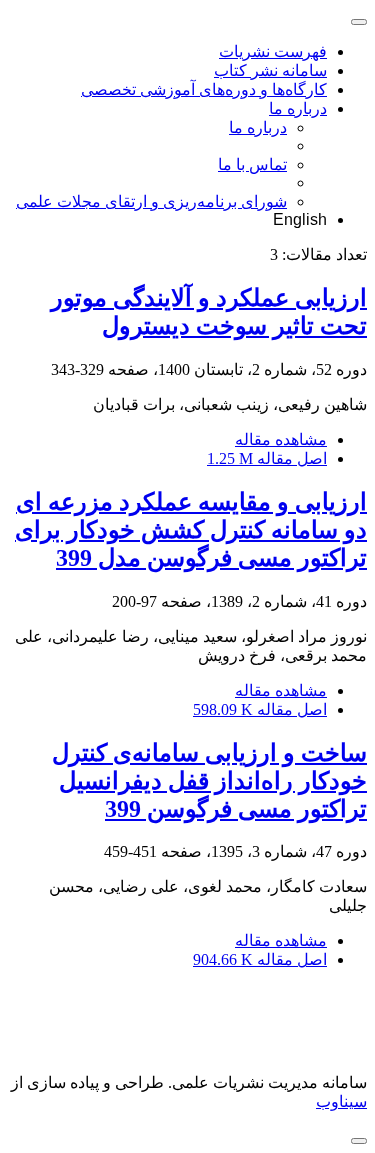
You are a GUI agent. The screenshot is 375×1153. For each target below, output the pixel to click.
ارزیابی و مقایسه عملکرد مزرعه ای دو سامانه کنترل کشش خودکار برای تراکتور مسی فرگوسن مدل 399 (191, 530)
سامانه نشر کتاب (270, 70)
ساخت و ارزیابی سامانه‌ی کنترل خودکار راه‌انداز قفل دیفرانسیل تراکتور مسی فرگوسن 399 (209, 781)
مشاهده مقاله (281, 439)
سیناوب (341, 1101)
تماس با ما (252, 164)
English (300, 219)
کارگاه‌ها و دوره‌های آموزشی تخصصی (204, 89)
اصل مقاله (267, 458)
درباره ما (298, 108)
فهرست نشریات (273, 51)
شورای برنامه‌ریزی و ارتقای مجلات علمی (151, 201)
